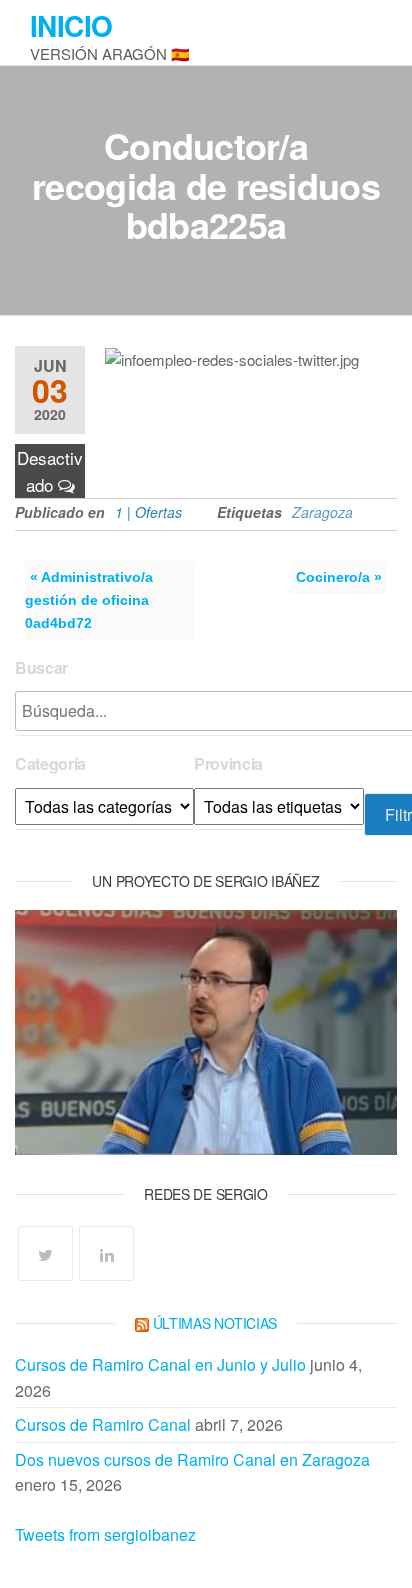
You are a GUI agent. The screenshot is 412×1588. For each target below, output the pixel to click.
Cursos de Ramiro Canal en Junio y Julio (160, 1364)
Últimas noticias (215, 1323)
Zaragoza (322, 512)
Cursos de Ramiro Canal (103, 1424)
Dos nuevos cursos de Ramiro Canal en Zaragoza (192, 1459)
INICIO (71, 25)
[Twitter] (45, 1253)
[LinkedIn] (106, 1253)
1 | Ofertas (148, 512)
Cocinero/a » (339, 577)
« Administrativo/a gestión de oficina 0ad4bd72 (89, 600)
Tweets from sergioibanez (105, 1534)
